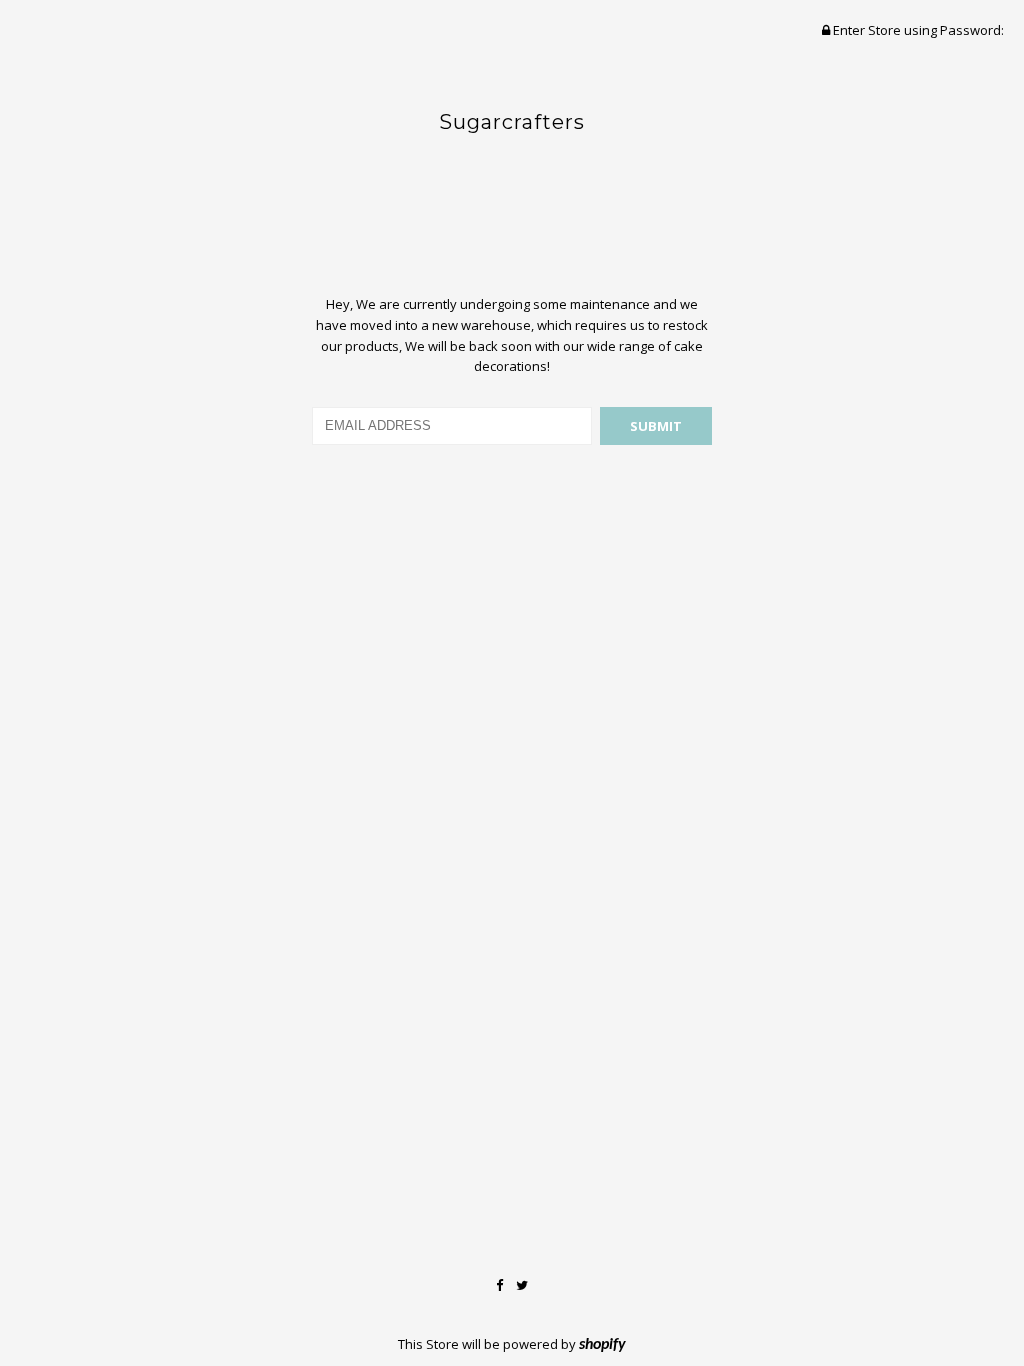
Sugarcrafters (512, 122)
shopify (602, 1345)
